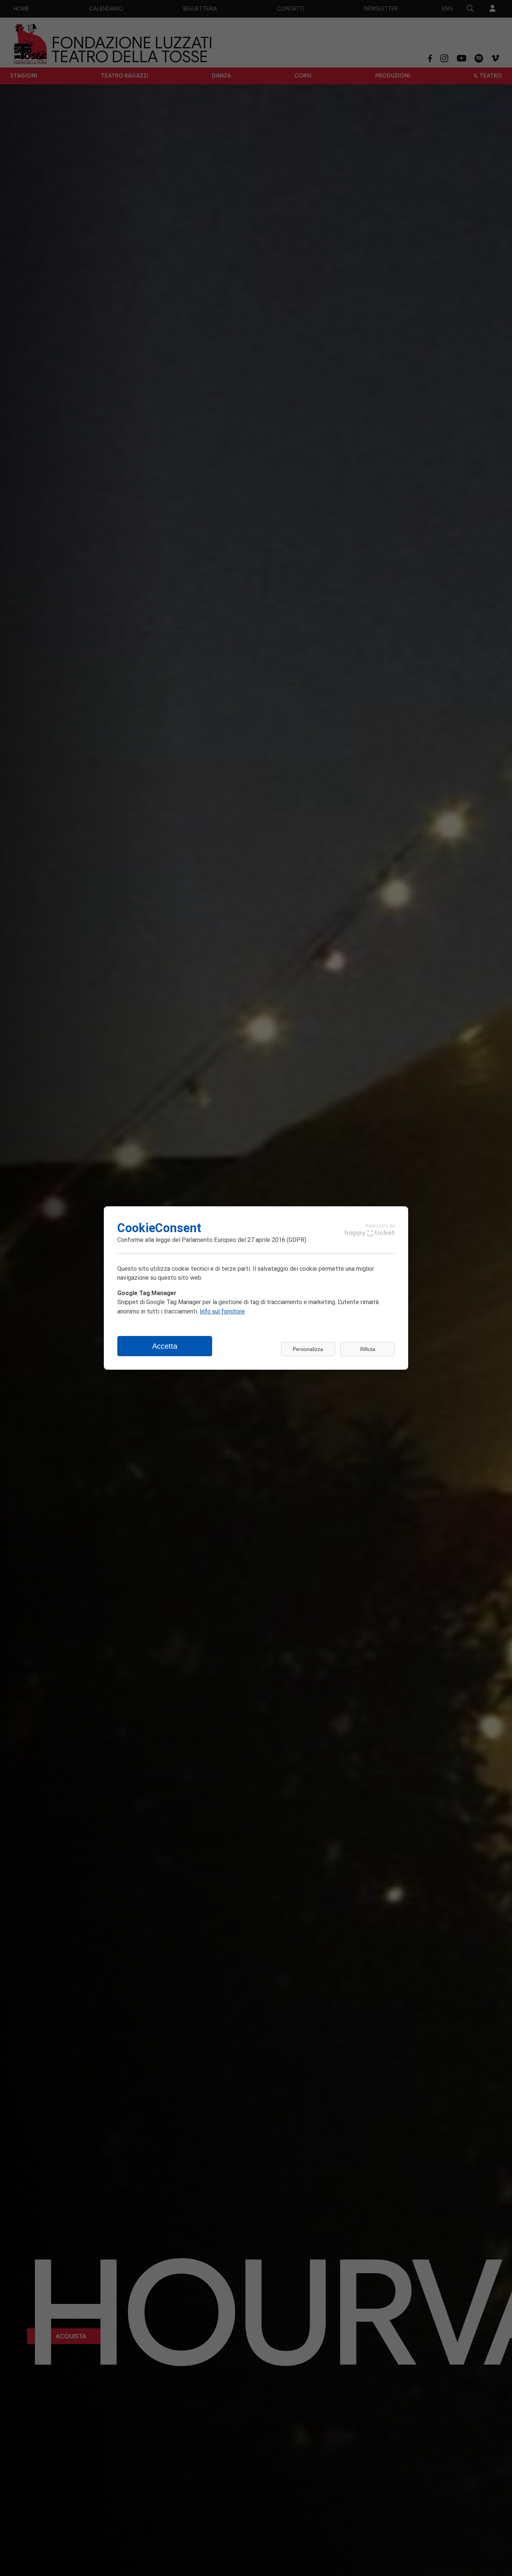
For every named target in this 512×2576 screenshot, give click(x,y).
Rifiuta (368, 1349)
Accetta (165, 1346)
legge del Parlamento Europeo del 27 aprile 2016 (220, 1239)
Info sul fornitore (222, 1311)
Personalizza (308, 1349)
